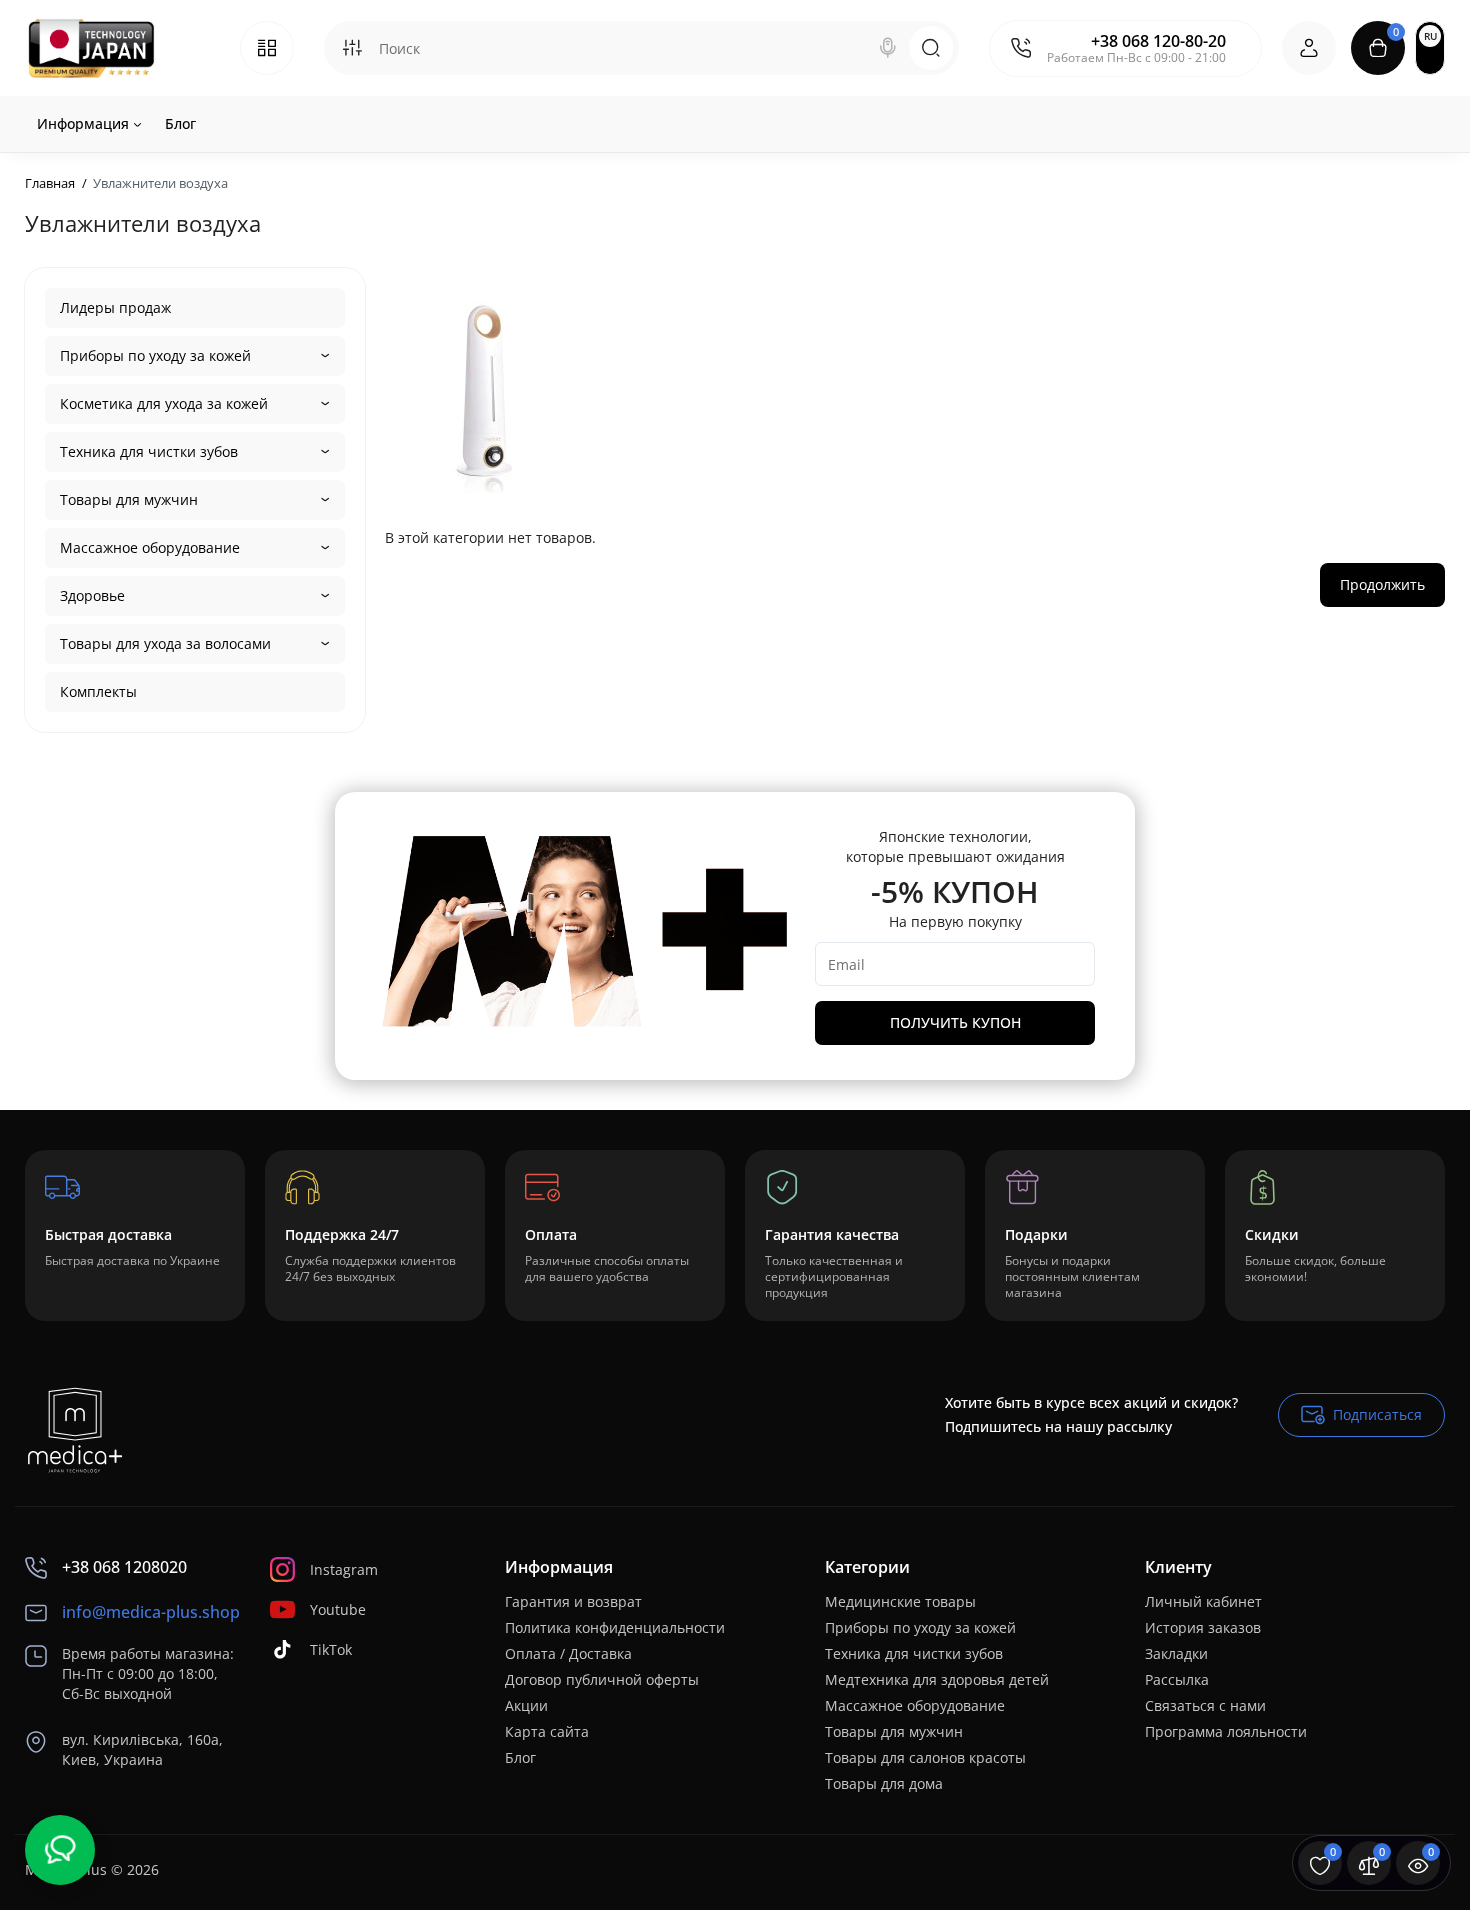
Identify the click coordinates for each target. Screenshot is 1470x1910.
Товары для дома (884, 1783)
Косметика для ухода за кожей (164, 403)
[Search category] (352, 48)
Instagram (344, 1569)
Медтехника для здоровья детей (937, 1679)
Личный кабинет (1203, 1601)
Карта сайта (547, 1731)
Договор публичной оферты (602, 1679)
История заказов (1203, 1627)
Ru (1430, 36)
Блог (520, 1757)
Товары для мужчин (129, 499)
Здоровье (92, 595)
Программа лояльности (1226, 1731)
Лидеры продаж (115, 307)
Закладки (1176, 1653)
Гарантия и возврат (573, 1601)
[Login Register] (1309, 48)
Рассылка (1177, 1679)
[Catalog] (267, 48)
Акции (526, 1705)
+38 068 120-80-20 (1158, 41)
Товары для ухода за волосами (165, 643)
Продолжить (1382, 584)
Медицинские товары (900, 1601)
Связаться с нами (1205, 1705)
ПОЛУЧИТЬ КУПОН (955, 1022)
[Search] (888, 48)
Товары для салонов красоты (925, 1757)
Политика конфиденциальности (615, 1627)
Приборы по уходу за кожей (155, 355)
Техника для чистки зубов (149, 451)
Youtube (338, 1609)
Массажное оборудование (150, 547)
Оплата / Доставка (568, 1653)
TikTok (331, 1649)
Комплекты (98, 691)
